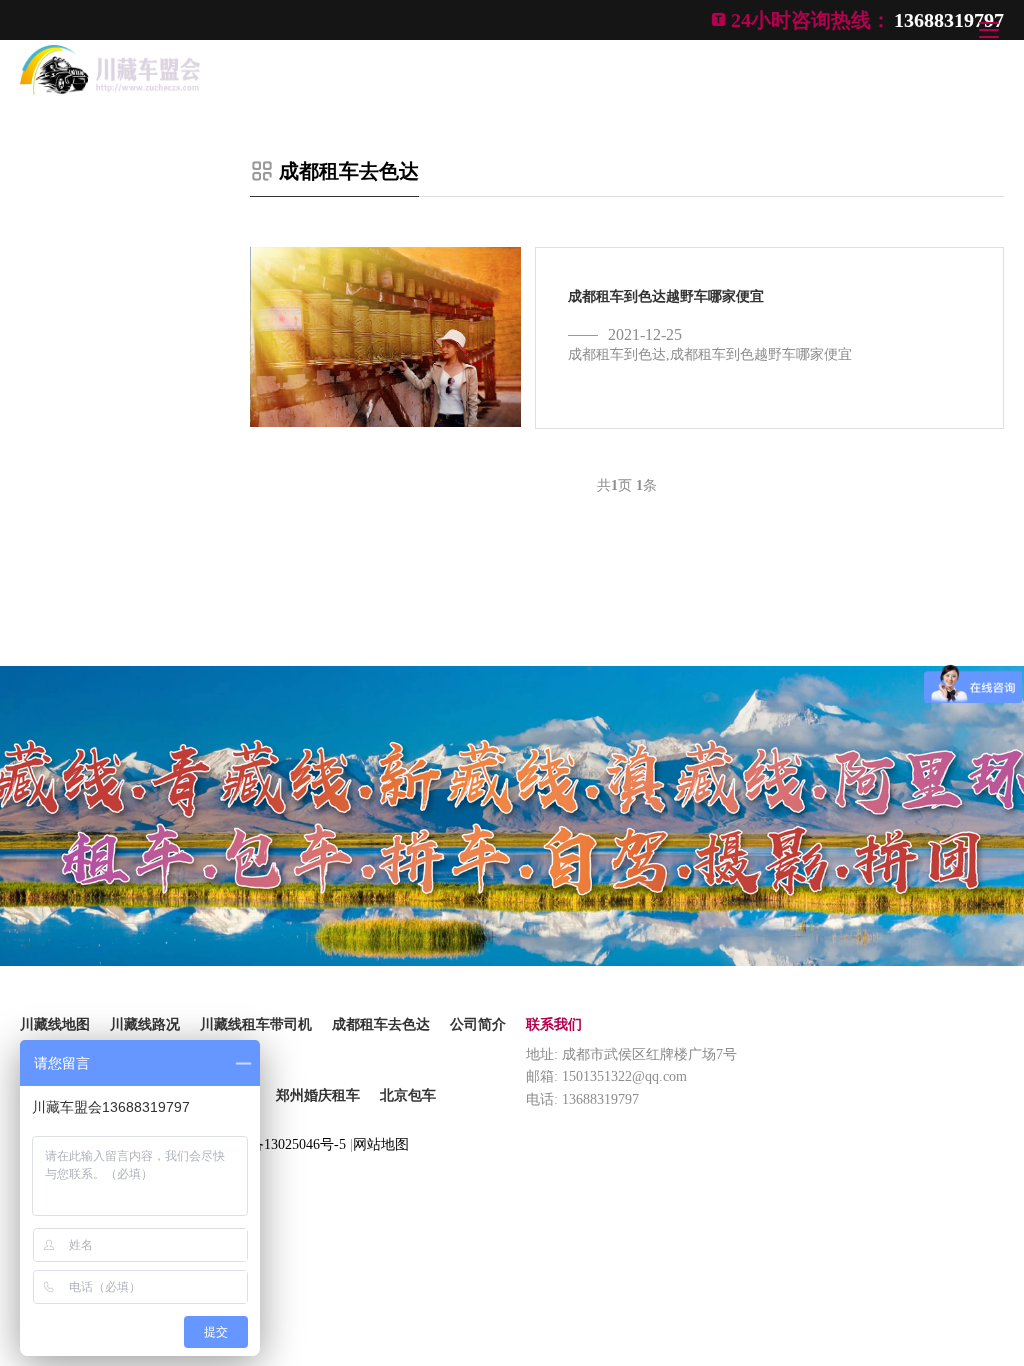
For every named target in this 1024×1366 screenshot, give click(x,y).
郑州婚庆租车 (318, 1095)
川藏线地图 (55, 1024)
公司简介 (478, 1024)
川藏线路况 (145, 1024)
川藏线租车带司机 (256, 1024)
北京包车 (408, 1095)
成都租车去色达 (349, 171)
